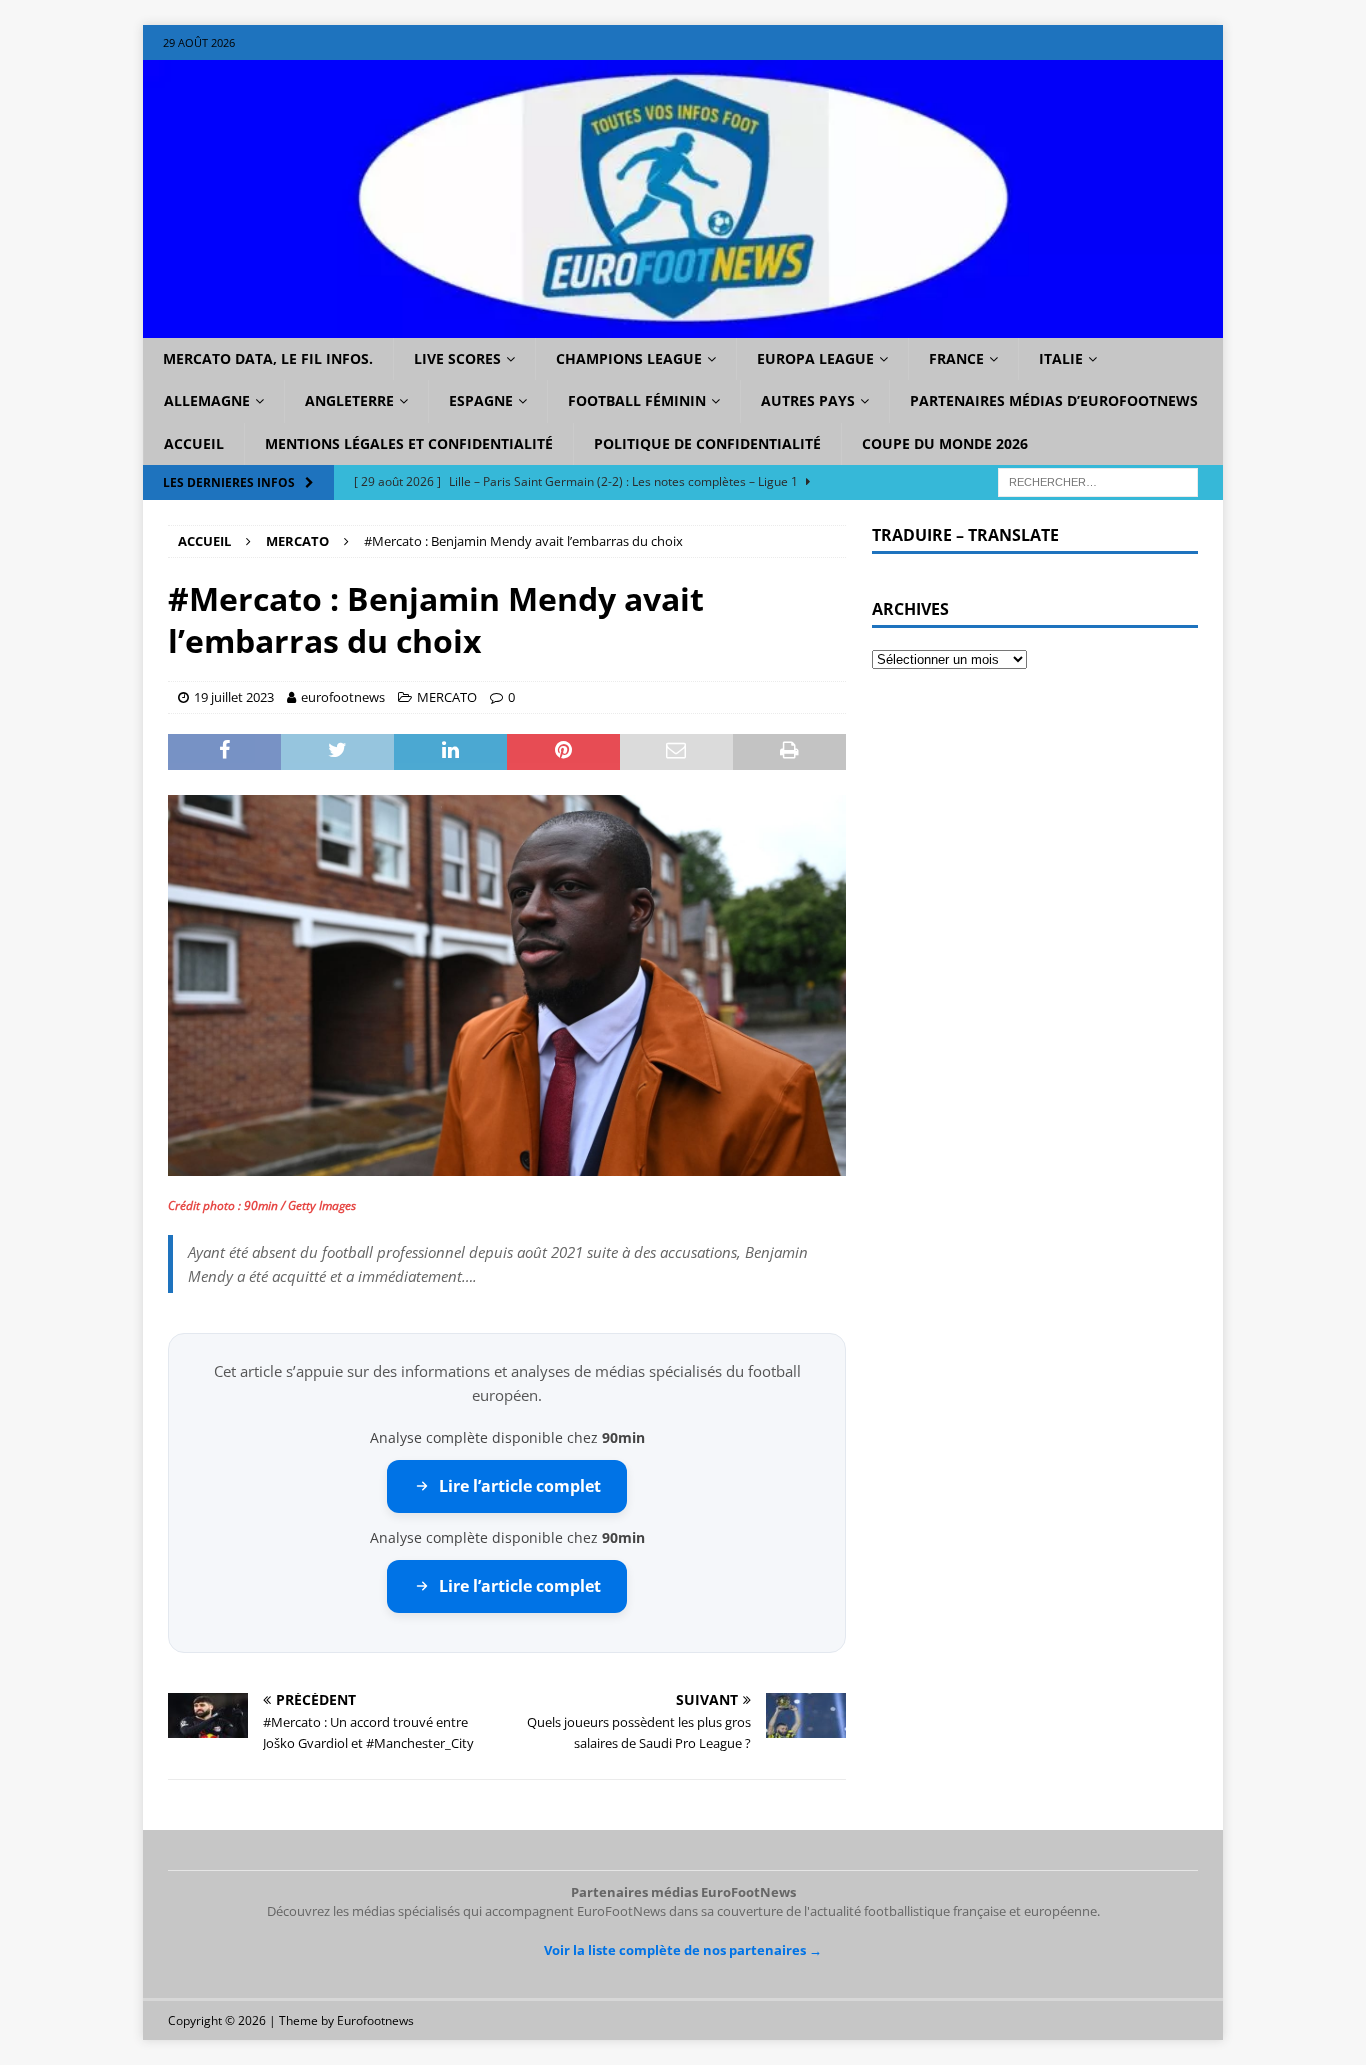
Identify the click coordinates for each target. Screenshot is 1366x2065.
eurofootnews (343, 697)
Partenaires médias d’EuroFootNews (1054, 400)
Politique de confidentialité (707, 443)
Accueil (194, 443)
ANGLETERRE (349, 400)
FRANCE (956, 358)
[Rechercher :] (1098, 481)
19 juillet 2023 (234, 697)
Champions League (629, 358)
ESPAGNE (481, 400)
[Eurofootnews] (683, 326)
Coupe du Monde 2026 (945, 443)
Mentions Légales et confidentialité (409, 443)
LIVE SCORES (457, 358)
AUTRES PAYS (808, 400)
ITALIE (1061, 358)
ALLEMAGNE (207, 400)
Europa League (815, 358)
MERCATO (447, 697)
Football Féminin (637, 400)
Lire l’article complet (520, 1486)
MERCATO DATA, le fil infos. (268, 358)
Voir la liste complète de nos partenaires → (683, 1950)
